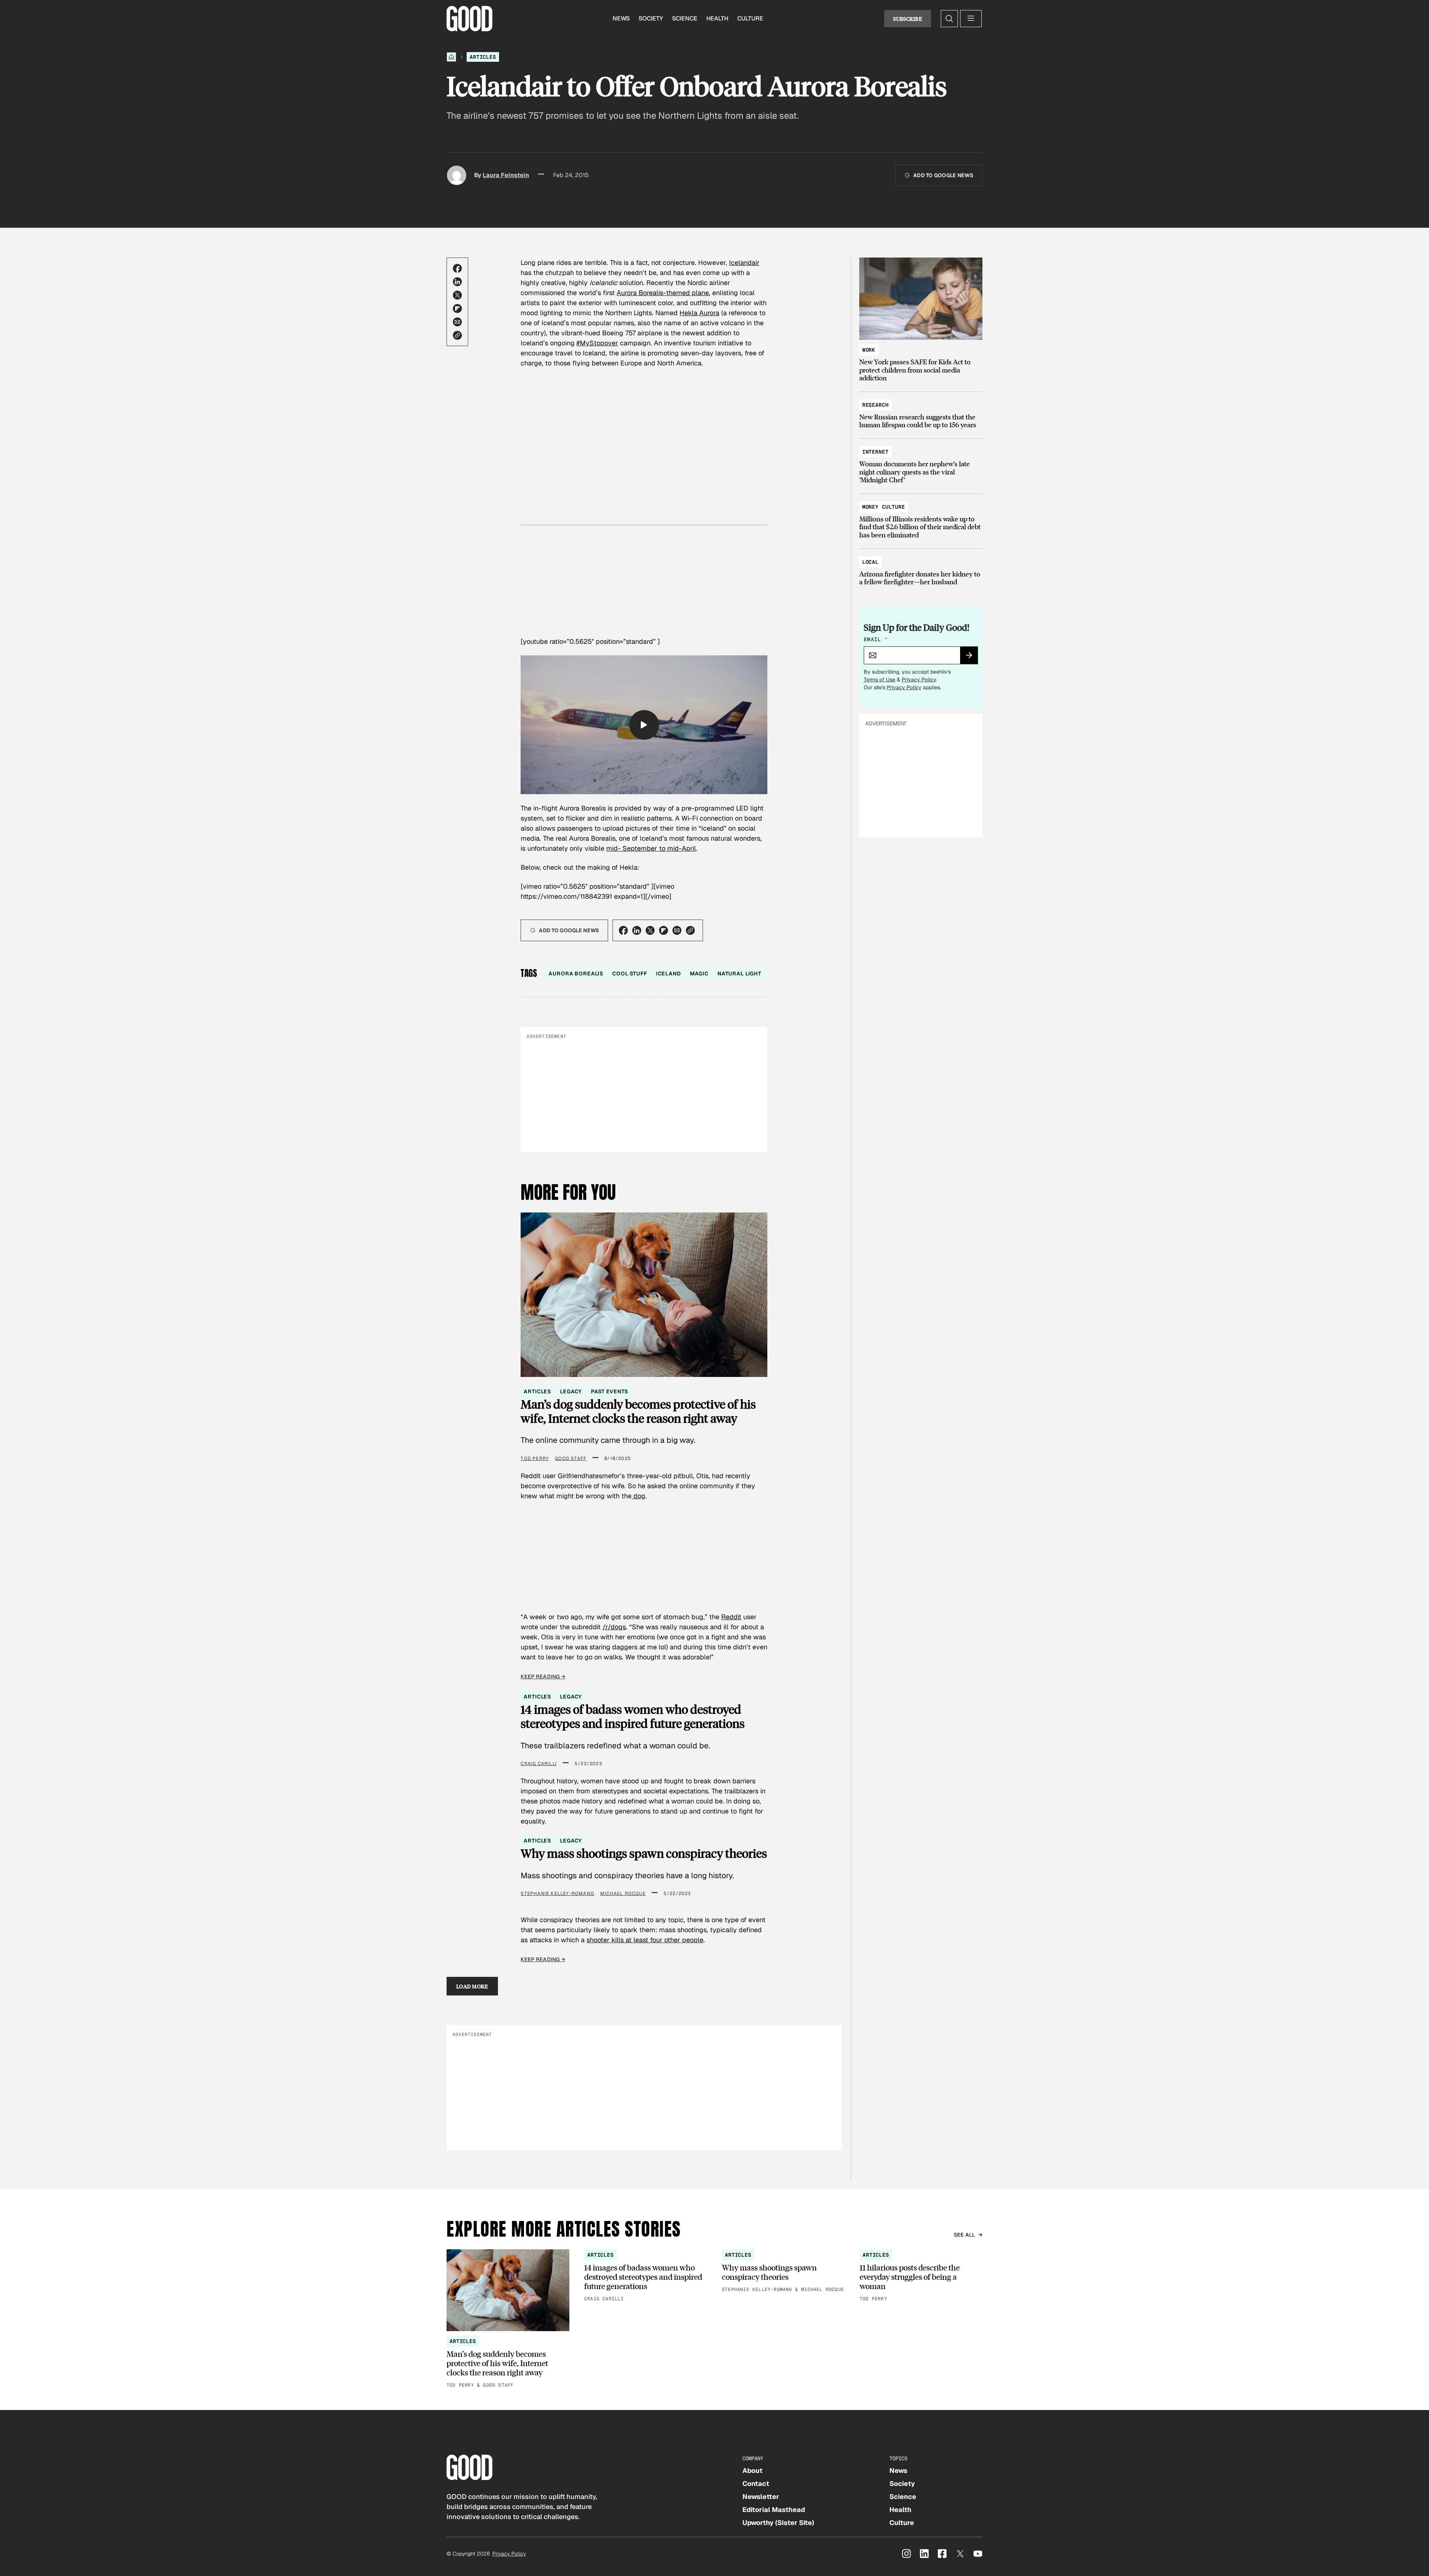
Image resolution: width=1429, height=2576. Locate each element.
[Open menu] (971, 19)
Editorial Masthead (774, 2510)
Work (869, 350)
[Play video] (644, 725)
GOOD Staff (571, 1458)
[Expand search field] (949, 19)
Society (651, 18)
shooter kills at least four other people (645, 1940)
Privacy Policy (919, 680)
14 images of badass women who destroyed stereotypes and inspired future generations (633, 1717)
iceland (669, 974)
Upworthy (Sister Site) (778, 2523)
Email (876, 639)
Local (870, 562)
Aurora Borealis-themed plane (663, 293)
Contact (756, 2484)
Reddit (731, 1617)
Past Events (609, 1391)
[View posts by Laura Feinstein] (457, 175)
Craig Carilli (539, 1764)
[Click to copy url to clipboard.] (457, 335)
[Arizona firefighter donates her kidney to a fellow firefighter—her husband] (921, 568)
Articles (483, 57)
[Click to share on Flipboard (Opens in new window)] (457, 309)
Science (685, 18)
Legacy (571, 1391)
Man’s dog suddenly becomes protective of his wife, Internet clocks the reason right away (638, 1411)
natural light (739, 974)
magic (699, 974)
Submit (972, 658)
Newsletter (761, 2497)
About (752, 2470)
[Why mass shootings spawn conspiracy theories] (783, 2271)
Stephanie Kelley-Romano (557, 1893)
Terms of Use (880, 680)
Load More (472, 1986)
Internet (875, 452)
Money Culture (884, 507)
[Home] (451, 57)
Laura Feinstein (506, 175)
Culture (750, 18)
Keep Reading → (543, 1677)
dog (638, 1496)
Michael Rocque (623, 1893)
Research (875, 405)
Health (717, 18)
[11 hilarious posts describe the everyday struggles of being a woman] (921, 2276)
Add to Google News (943, 175)
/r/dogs (614, 1627)
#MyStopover (597, 343)
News (621, 18)
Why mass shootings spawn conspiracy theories (644, 1853)
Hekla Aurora (699, 313)
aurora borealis (576, 974)
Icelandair (744, 263)
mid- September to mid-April (651, 848)
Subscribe (908, 19)
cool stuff (630, 974)
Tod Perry (535, 1458)
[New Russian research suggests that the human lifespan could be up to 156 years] (921, 411)
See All (965, 2235)
